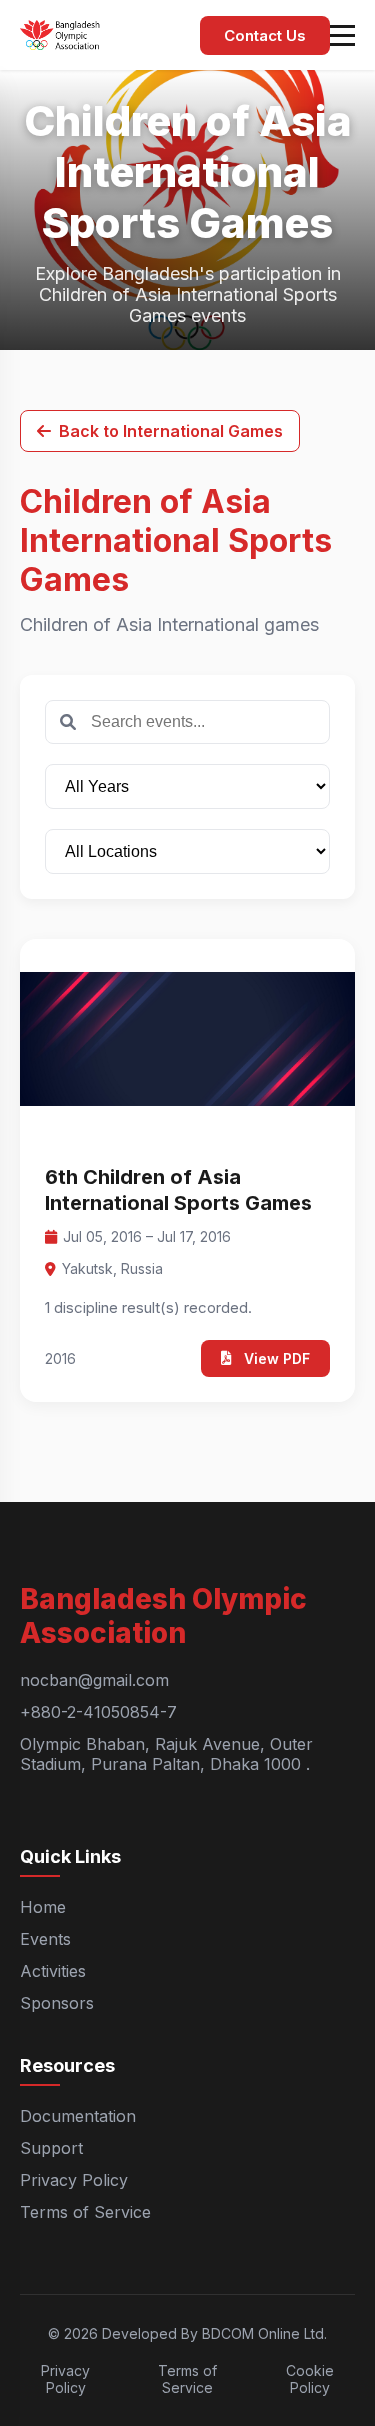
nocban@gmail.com (94, 1680)
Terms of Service (85, 2212)
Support (51, 2148)
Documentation (78, 2116)
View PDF (277, 1358)
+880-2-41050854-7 (98, 1712)
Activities (53, 1971)
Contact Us (265, 35)
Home (43, 1907)
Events (45, 1939)
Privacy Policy (74, 2180)
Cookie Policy (310, 2379)
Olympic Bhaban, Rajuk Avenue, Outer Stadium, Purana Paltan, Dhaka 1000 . (166, 1754)
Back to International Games (171, 431)
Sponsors (57, 2003)
